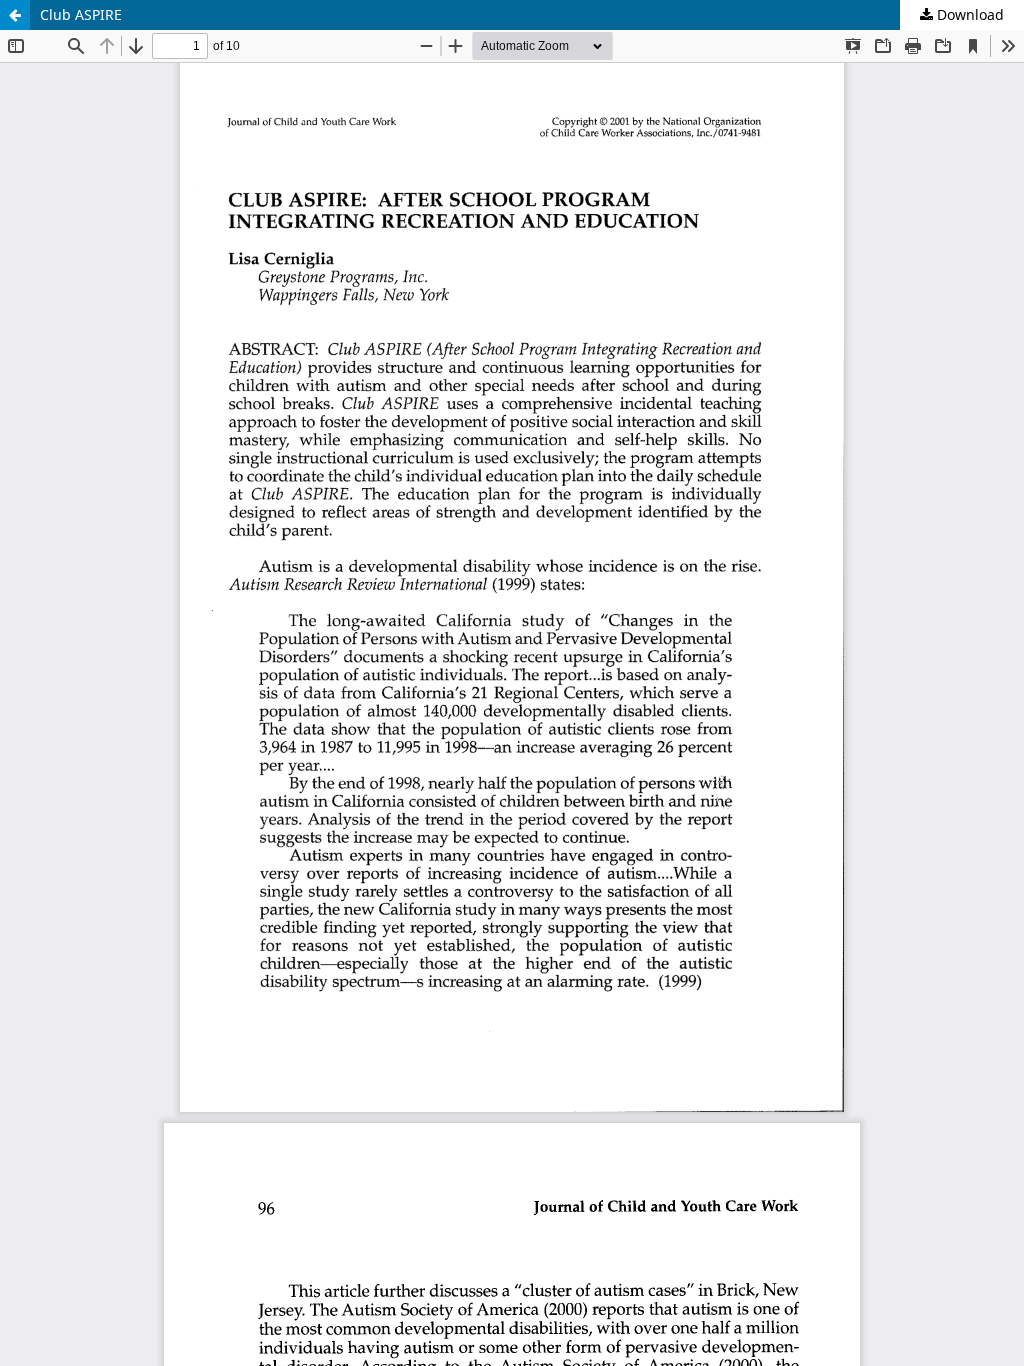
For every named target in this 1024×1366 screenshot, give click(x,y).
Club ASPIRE (81, 14)
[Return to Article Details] (15, 15)
